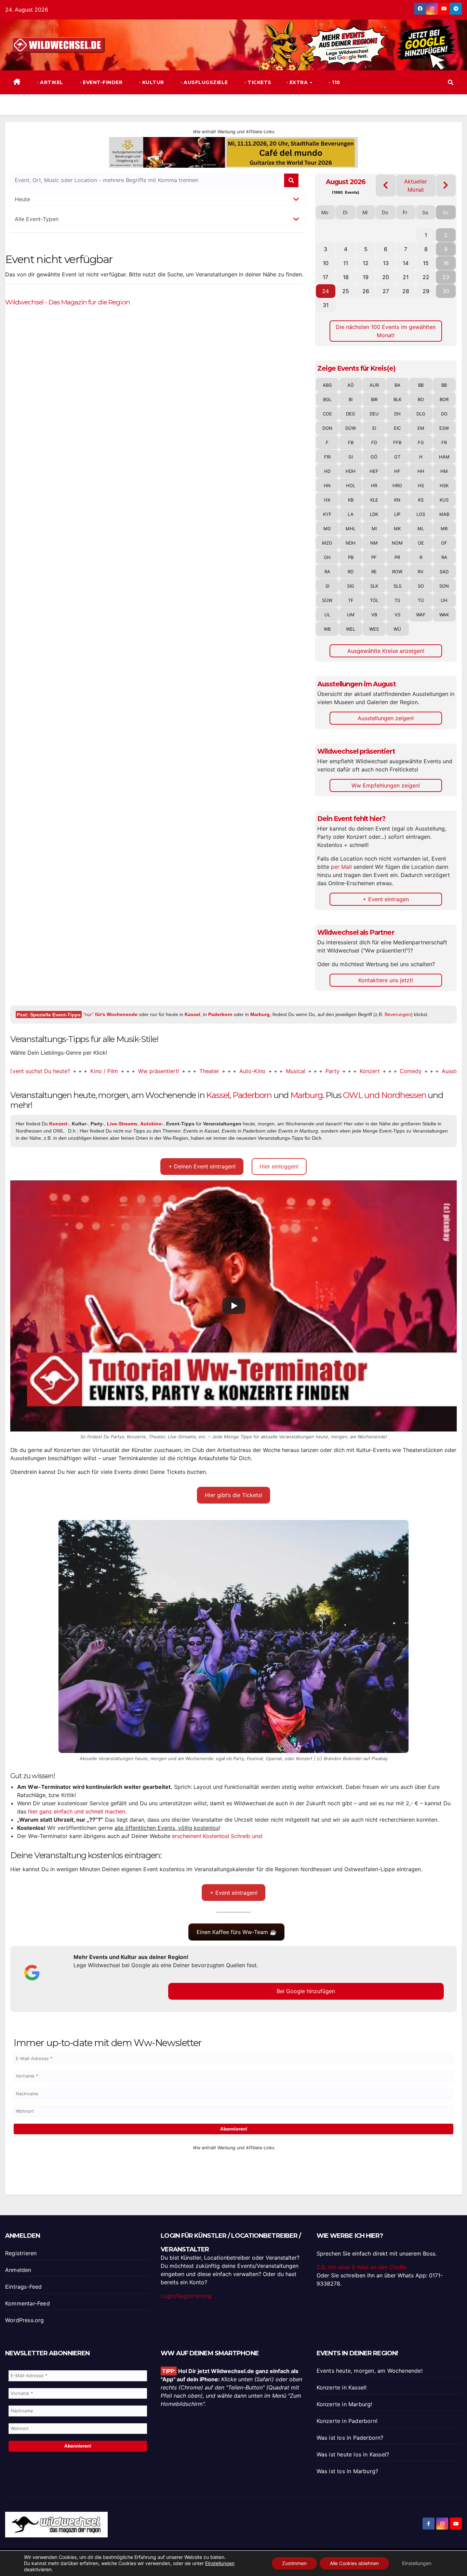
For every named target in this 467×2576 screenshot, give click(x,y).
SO (421, 586)
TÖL (374, 600)
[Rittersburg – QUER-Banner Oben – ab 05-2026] (233, 2168)
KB (351, 500)
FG (421, 442)
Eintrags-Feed (24, 2287)
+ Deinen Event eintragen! (202, 1166)
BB (421, 385)
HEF (374, 471)
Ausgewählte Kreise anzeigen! (386, 651)
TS (397, 600)
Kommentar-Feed (28, 2303)
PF (374, 557)
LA (351, 514)
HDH (351, 471)
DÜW (351, 428)
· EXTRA (298, 82)
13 (386, 263)
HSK (444, 485)
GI (351, 457)
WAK (444, 615)
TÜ (421, 600)
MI (374, 529)
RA (444, 557)
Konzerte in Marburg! (344, 2404)
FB (351, 442)
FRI (327, 457)
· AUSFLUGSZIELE (204, 82)
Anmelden (18, 2270)
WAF (421, 615)
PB (351, 557)
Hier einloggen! (279, 1166)
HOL (351, 485)
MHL (351, 529)
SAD (444, 572)
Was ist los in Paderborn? (350, 2438)
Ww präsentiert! (106, 1071)
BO (421, 399)
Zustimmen (294, 2563)
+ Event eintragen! (234, 1893)
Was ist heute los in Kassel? (353, 2454)
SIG (351, 586)
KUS (444, 500)
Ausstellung (404, 1071)
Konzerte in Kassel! (342, 2387)
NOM (397, 543)
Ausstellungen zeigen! (386, 718)
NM (374, 543)
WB (327, 629)
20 (386, 277)
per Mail (341, 867)
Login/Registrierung (186, 2296)
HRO (397, 485)
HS (421, 485)
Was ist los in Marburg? (348, 2471)
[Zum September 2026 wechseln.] (446, 185)
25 (346, 291)
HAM (444, 457)
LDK (374, 514)
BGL (327, 399)
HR (374, 485)
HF (397, 471)
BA (397, 385)
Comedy (358, 1071)
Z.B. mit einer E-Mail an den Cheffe (362, 2267)
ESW (444, 428)
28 (406, 291)
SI (327, 586)
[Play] (234, 1306)
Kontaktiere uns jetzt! (386, 980)
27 (386, 291)
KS (421, 500)
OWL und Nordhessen (384, 1095)
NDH (351, 543)
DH (397, 414)
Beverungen (398, 1014)
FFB (397, 442)
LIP (397, 514)
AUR (374, 385)
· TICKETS (257, 82)
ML (421, 529)
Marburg (260, 1014)
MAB (444, 514)
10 (326, 263)
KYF (327, 514)
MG (327, 529)
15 (426, 263)
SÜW (327, 600)
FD (374, 442)
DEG (351, 414)
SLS (397, 586)
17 (325, 277)
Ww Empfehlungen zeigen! (386, 785)
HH (421, 471)
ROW (397, 572)
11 (346, 263)
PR (397, 557)
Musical (243, 1071)
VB (374, 615)
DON (327, 428)
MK (397, 529)
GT (397, 457)
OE (421, 543)
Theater (156, 1071)
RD (351, 572)
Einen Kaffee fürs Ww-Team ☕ (237, 1932)
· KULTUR (151, 82)
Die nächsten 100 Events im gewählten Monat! (386, 331)
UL (327, 615)
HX (327, 500)
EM (421, 428)
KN (397, 500)
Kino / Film (51, 1071)
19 (366, 277)
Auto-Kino (199, 1071)
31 (326, 305)
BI (351, 399)
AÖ (351, 385)
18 (346, 277)
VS (397, 615)
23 (446, 277)
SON (444, 586)
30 (446, 291)
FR (444, 442)
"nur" (110, 1014)
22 (426, 277)
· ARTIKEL (49, 82)
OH (327, 557)
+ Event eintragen (386, 899)
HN (327, 485)
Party (279, 1071)
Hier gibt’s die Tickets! (233, 1495)
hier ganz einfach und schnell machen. (77, 1811)
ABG (327, 385)
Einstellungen (220, 2563)
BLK (397, 399)
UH (444, 600)
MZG (327, 543)
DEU (374, 414)
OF (444, 543)
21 (406, 277)
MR (444, 529)
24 (325, 291)
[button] (451, 82)
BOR (444, 399)
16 (446, 263)
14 (406, 263)
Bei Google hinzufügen (306, 1991)
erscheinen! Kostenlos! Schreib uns (216, 1836)
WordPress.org (25, 2320)
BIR (374, 399)
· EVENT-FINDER (101, 82)
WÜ (397, 629)
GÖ (374, 457)
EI (374, 428)
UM (351, 615)
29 (426, 291)
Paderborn (220, 1014)
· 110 (334, 82)
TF (351, 600)
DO (444, 414)
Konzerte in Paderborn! (347, 2421)
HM (444, 471)
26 (366, 291)
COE (327, 414)
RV (421, 572)
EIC (397, 428)
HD (327, 471)
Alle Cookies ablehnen (354, 2563)
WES (374, 629)
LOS (421, 514)
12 (366, 263)
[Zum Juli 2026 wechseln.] (385, 185)
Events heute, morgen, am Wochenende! (370, 2371)
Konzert (316, 1071)
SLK (374, 586)
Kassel (192, 1014)
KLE (374, 500)
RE (374, 572)
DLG (421, 414)
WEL (351, 629)
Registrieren (21, 2253)
